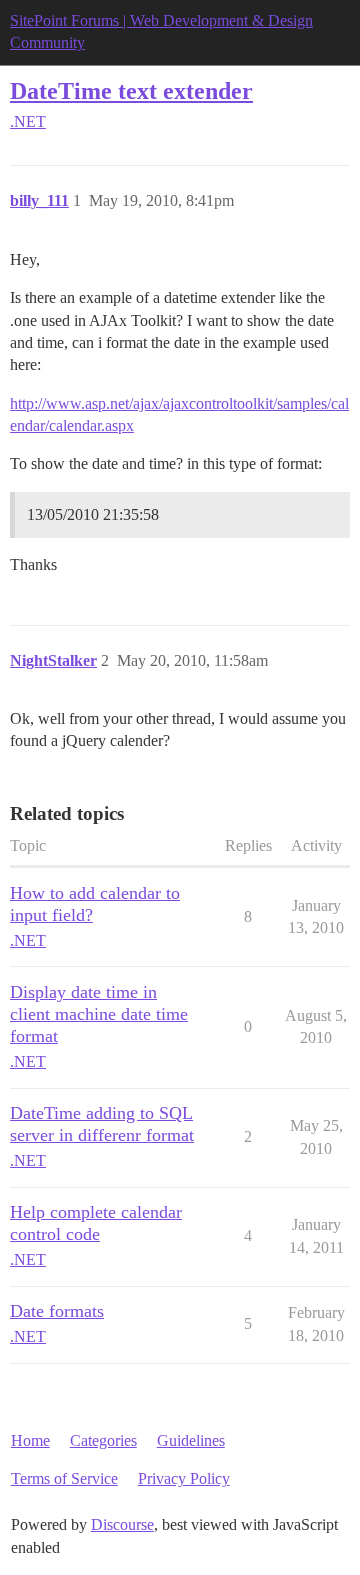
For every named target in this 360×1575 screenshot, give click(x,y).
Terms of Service (64, 1478)
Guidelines (191, 1440)
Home (30, 1440)
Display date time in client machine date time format (99, 1014)
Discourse (122, 1524)
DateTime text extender (131, 90)
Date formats (57, 1311)
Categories (103, 1440)
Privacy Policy (184, 1478)
